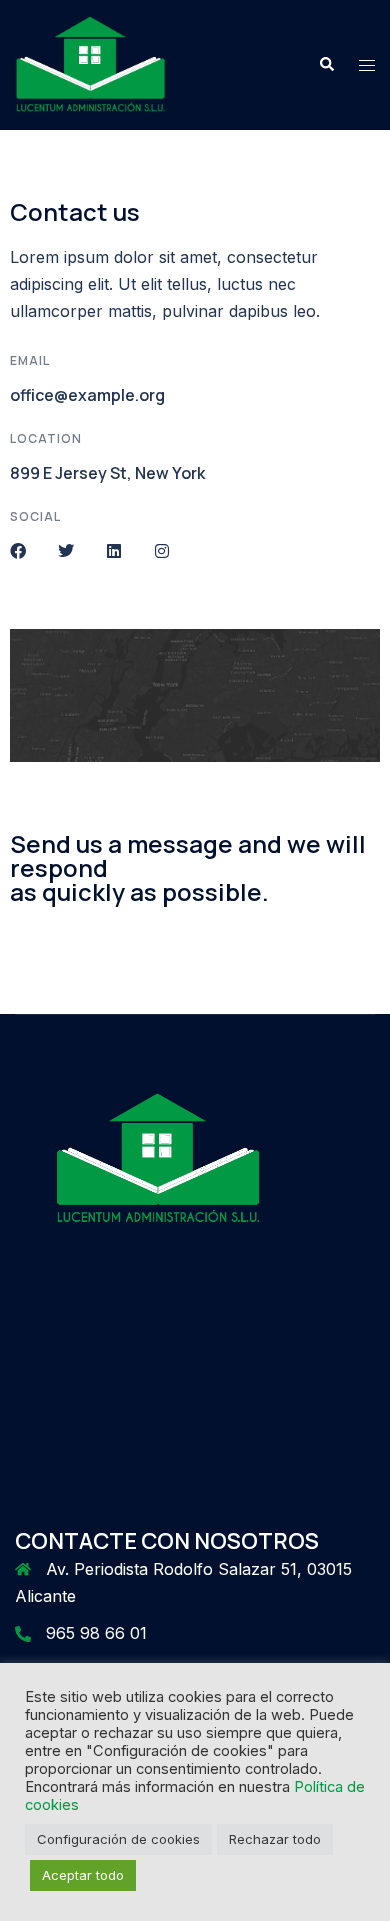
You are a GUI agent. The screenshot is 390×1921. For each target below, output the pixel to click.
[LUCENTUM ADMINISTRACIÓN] (90, 63)
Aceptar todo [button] (83, 1875)
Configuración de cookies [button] (118, 1839)
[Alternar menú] (367, 65)
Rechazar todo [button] (275, 1839)
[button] (326, 65)
